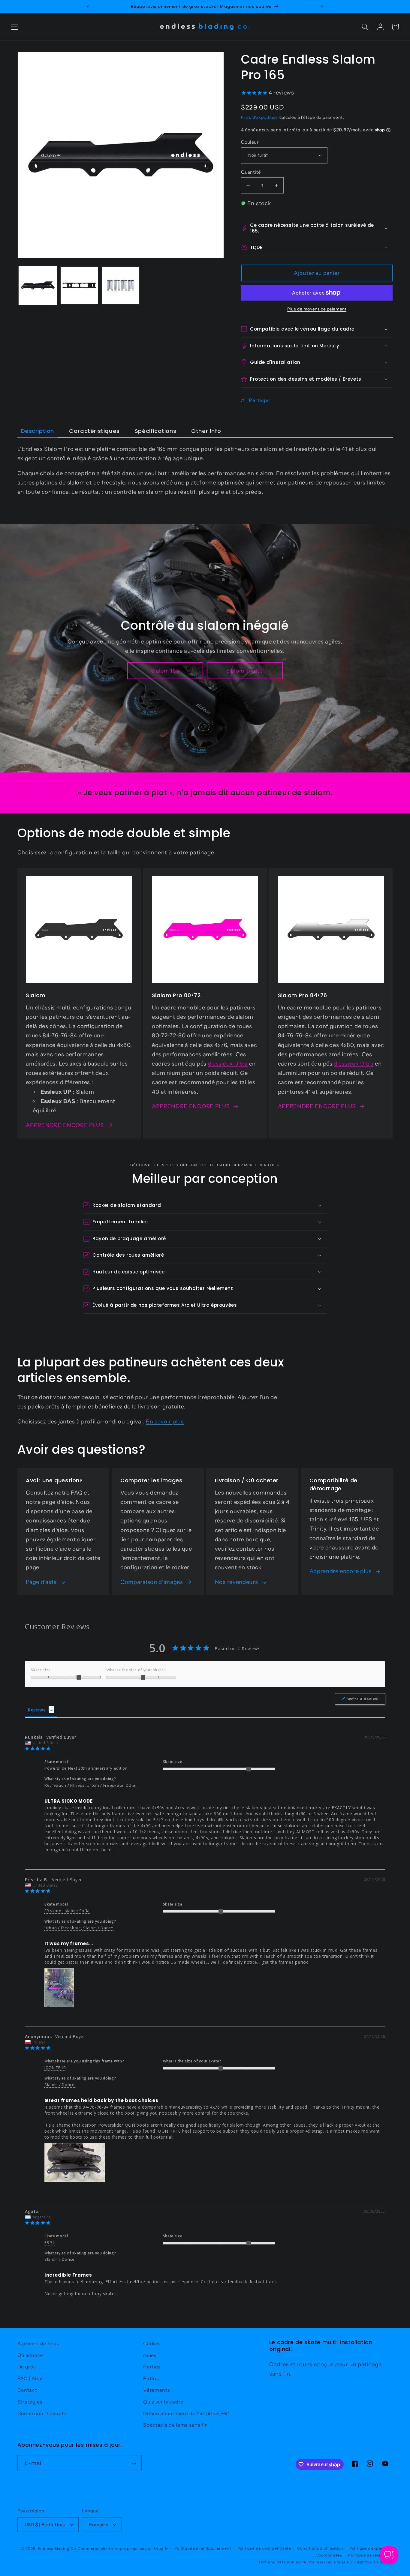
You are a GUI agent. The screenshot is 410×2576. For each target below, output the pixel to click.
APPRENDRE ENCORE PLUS (65, 1125)
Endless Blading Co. (57, 2549)
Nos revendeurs (237, 1582)
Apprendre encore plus (341, 1571)
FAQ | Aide (30, 2378)
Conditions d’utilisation (320, 2548)
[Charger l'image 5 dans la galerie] (120, 285)
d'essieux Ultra (228, 1064)
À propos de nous (38, 2344)
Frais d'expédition (260, 117)
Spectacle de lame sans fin (176, 2425)
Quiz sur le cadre (163, 2402)
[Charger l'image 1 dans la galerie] (38, 285)
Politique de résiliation (370, 2555)
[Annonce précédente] (88, 7)
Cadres (152, 2344)
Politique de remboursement (203, 2548)
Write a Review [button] (363, 1699)
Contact (27, 2390)
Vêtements (157, 2390)
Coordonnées (329, 2555)
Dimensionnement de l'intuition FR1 (186, 2413)
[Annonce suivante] (322, 7)
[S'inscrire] (134, 2463)
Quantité (251, 172)
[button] (15, 27)
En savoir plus (165, 1421)
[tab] (38, 431)
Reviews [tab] (37, 1710)
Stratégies (30, 2402)
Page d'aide (41, 1582)
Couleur (250, 142)
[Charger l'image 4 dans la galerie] (79, 285)
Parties (152, 2367)
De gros (27, 2367)
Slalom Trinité (245, 671)
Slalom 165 (166, 671)
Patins (151, 2378)
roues (150, 2355)
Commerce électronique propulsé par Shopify (123, 2549)
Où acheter (31, 2355)
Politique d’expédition (371, 2548)
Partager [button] (260, 400)
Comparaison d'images (152, 1582)
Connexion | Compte (42, 2413)
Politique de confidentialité (264, 2548)
